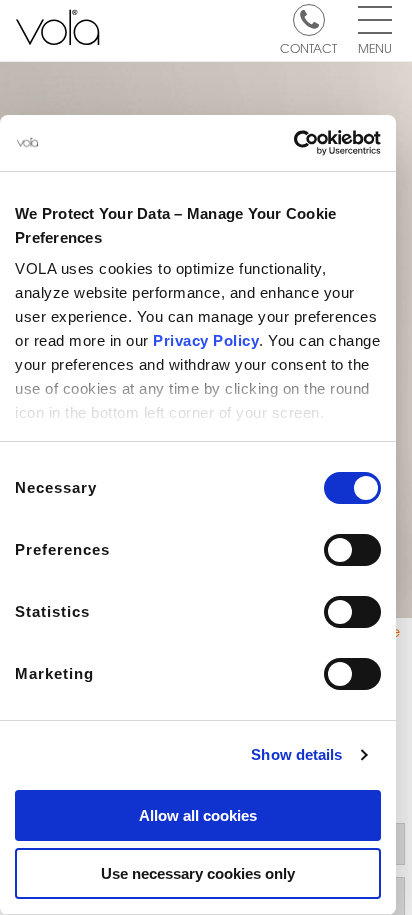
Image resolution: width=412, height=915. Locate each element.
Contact (308, 47)
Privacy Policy (206, 340)
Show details (296, 754)
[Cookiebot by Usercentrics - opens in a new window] (293, 143)
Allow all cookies (198, 815)
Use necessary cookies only (198, 873)
